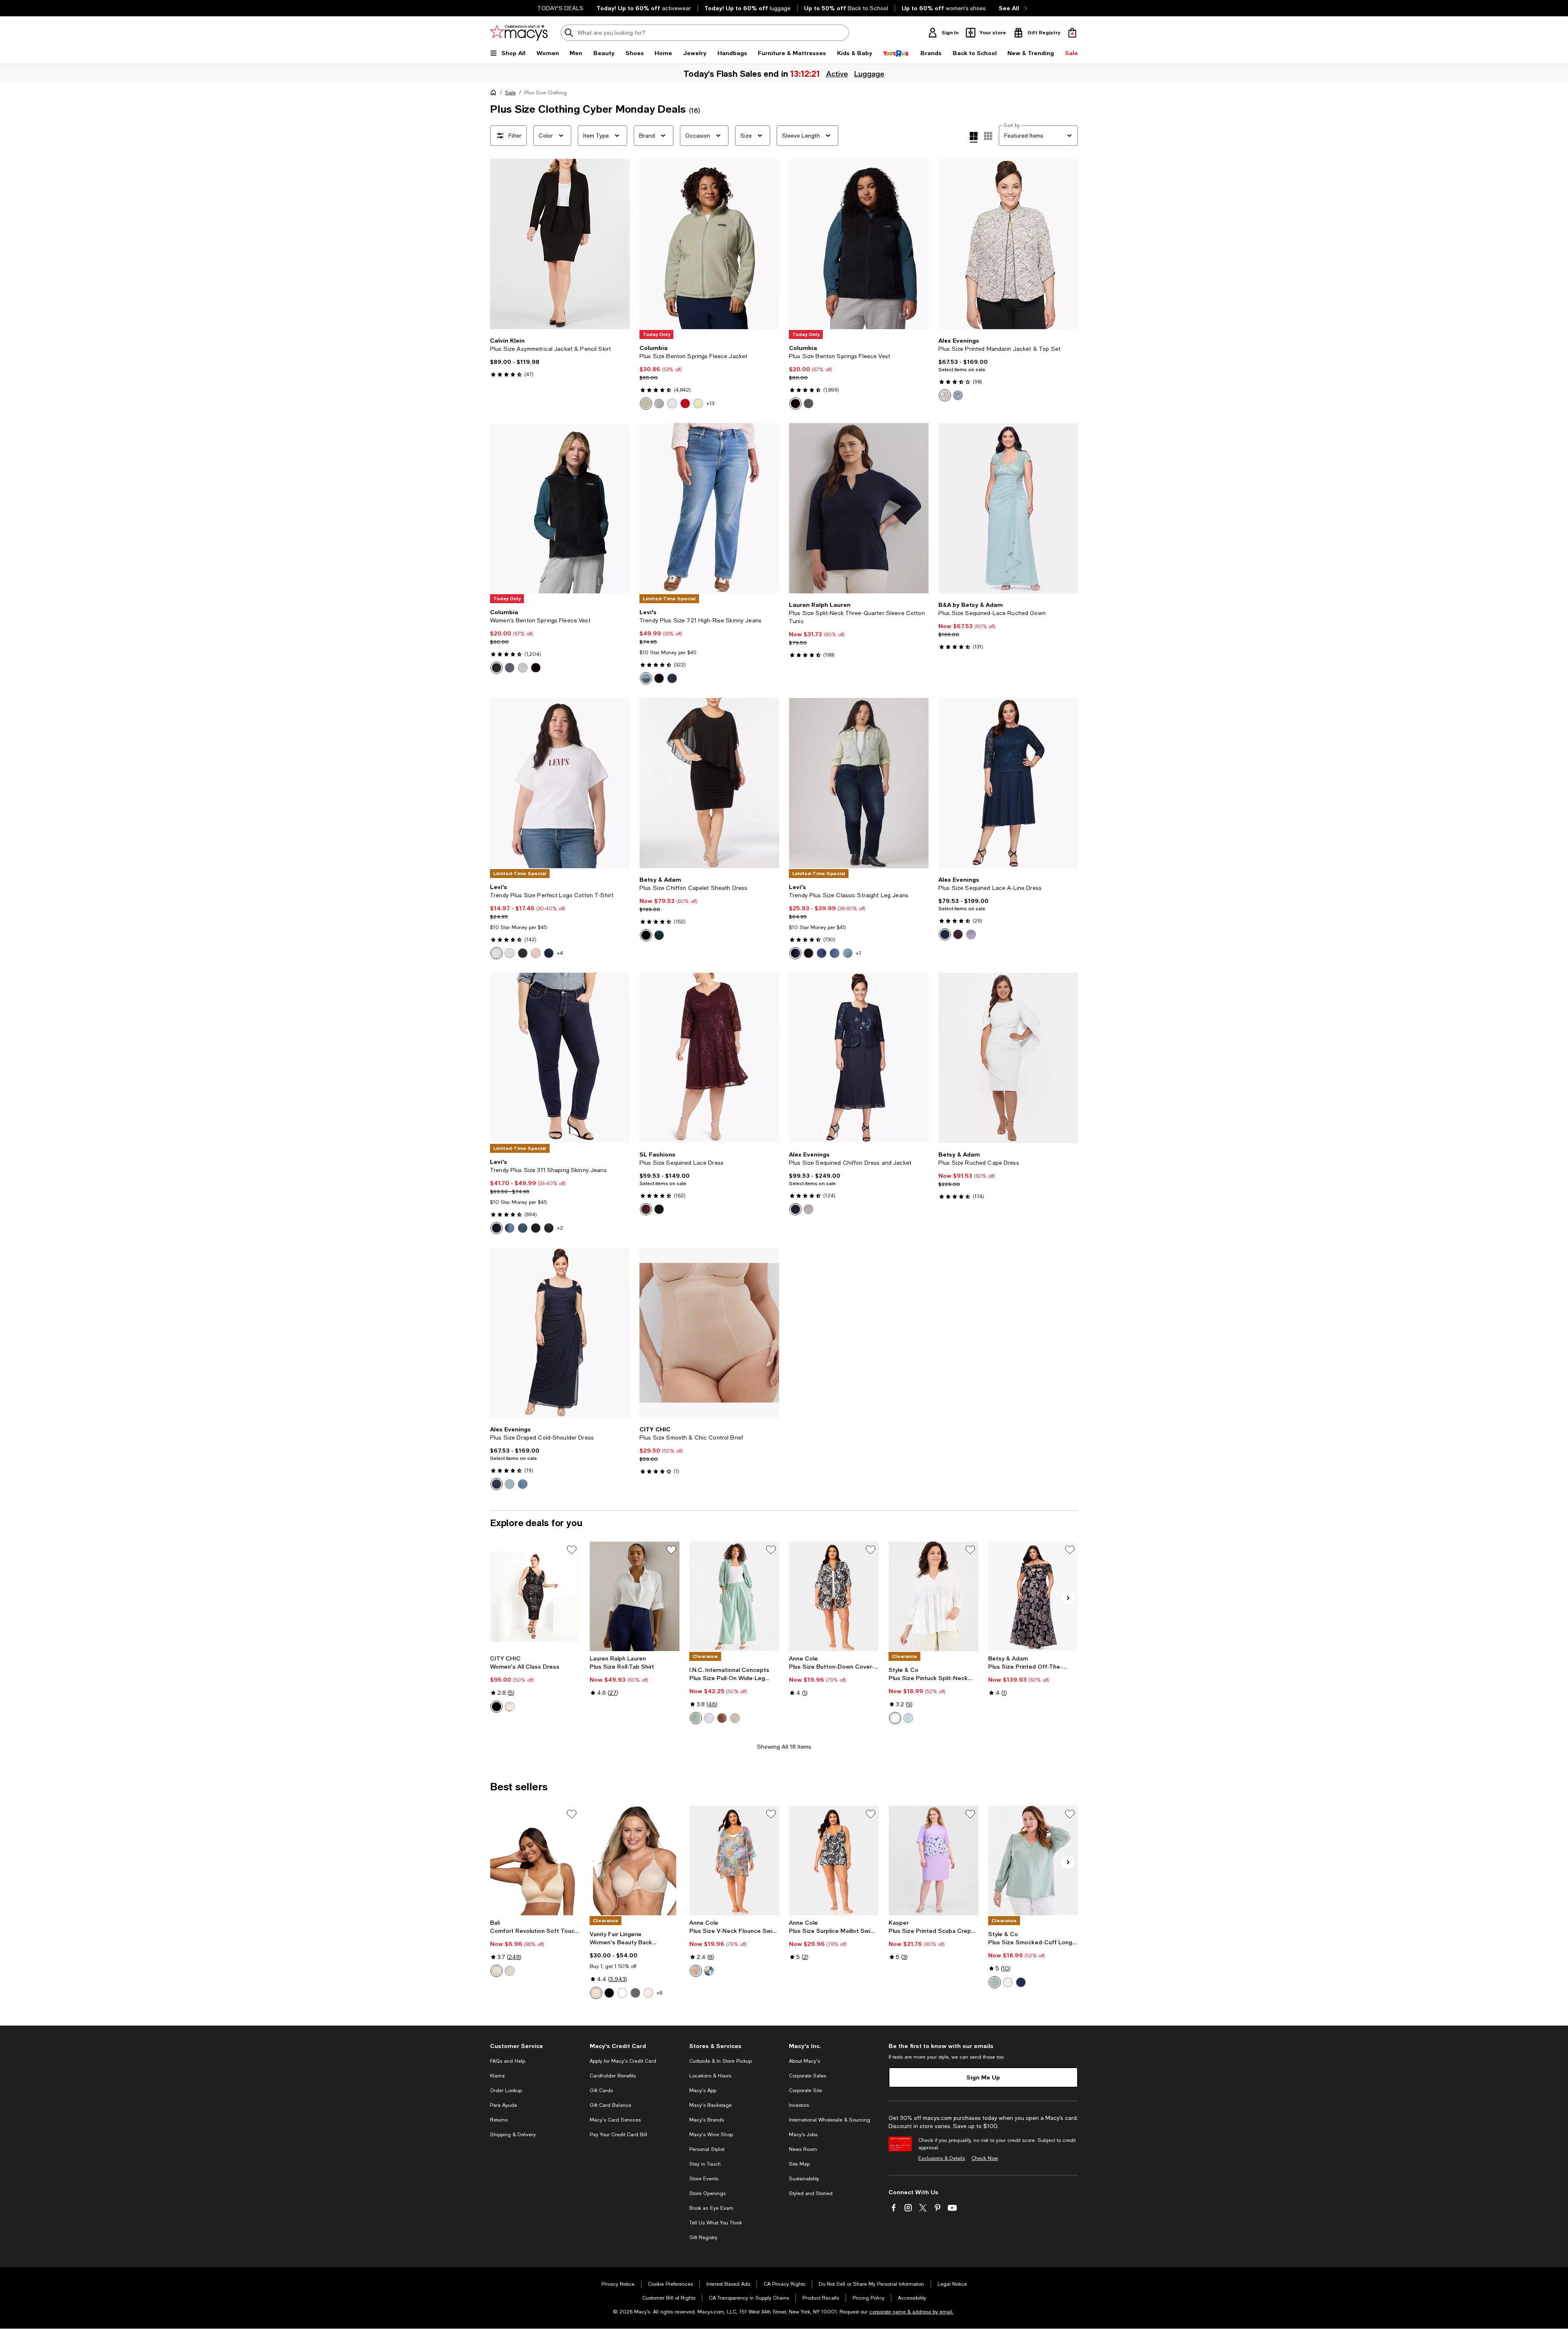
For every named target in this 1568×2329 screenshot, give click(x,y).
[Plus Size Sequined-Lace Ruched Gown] (1008, 508)
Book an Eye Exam (711, 2208)
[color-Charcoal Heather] (808, 403)
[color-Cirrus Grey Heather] (659, 403)
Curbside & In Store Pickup (721, 2061)
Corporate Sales (807, 2076)
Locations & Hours (710, 2076)
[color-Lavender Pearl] (672, 403)
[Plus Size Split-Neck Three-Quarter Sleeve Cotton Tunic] (859, 508)
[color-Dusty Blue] (523, 1484)
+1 (859, 953)
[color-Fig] (646, 1209)
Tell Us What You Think (716, 2223)
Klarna (497, 2076)
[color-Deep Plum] (958, 934)
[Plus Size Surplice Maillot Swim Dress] (834, 1861)
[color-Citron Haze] (698, 403)
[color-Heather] (971, 934)
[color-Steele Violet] (635, 1993)
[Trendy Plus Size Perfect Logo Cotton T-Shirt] (560, 783)
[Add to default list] (572, 1550)
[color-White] (510, 953)
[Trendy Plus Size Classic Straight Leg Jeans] (859, 783)
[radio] (646, 403)
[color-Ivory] (510, 1707)
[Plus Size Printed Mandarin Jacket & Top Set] (1008, 244)
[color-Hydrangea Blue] (958, 395)
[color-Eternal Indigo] (646, 678)
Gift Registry (703, 2238)
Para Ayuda (503, 2105)
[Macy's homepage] (495, 94)
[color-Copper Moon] (722, 1718)
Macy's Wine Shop (711, 2135)
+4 (560, 953)
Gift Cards (601, 2091)
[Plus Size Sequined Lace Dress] (709, 1058)
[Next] (620, 244)
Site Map (799, 2164)
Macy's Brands (707, 2120)
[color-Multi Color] (696, 1971)
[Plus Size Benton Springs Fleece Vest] (859, 244)
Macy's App (703, 2091)
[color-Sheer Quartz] (648, 1993)
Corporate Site (805, 2091)
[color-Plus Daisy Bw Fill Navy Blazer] (549, 953)
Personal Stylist (707, 2149)
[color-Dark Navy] (497, 1484)
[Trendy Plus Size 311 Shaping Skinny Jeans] (560, 1058)
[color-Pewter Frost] (808, 1209)
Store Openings (707, 2193)
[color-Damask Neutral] (596, 1993)
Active (837, 74)
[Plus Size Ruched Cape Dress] (1008, 1058)
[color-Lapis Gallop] (510, 1228)
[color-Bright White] (709, 1718)
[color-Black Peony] (659, 678)
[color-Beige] (945, 395)
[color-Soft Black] (808, 953)
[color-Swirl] (709, 1971)
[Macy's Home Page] (519, 33)
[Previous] (500, 244)
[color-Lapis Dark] (822, 953)
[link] (560, 357)
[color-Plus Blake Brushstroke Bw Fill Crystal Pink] (536, 953)
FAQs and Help (508, 2061)
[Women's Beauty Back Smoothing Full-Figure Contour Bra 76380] (635, 1861)
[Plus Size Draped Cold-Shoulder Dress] (560, 1333)
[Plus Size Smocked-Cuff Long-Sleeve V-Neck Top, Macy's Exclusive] (1033, 1861)
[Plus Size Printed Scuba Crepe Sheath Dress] (933, 1861)
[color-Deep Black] (795, 403)
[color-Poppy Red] (685, 403)
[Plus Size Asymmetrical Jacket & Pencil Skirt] (560, 244)
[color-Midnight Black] (609, 1993)
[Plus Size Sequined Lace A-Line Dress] (1008, 783)
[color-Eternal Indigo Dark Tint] (672, 678)
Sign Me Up (983, 2077)
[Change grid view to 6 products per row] (988, 136)
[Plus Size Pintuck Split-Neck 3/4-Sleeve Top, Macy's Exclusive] (933, 1596)
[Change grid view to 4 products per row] (974, 137)
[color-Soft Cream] (735, 1718)
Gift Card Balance (610, 2105)
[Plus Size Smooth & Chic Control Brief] (709, 1333)
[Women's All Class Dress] (535, 1596)
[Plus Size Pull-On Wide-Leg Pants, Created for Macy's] (734, 1596)
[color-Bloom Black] (549, 1228)
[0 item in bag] (1072, 33)
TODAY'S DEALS (560, 8)
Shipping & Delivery (513, 2135)
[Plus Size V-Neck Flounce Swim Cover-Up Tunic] (734, 1861)
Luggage (869, 74)
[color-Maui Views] (523, 1228)
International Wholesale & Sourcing (830, 2120)
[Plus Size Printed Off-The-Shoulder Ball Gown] (1033, 1596)
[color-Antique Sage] (908, 1718)
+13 (710, 403)
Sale (510, 93)
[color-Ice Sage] (510, 1484)
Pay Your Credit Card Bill (618, 2135)
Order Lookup (506, 2091)
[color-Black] (497, 668)
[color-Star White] (622, 1993)
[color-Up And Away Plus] (848, 953)
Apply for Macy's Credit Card (623, 2061)
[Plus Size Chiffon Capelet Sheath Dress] (709, 783)
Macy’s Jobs (803, 2135)
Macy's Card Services (615, 2120)
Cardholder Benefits (613, 2076)
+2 (560, 1228)
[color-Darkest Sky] (497, 1228)
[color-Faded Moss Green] (696, 1718)
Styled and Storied (811, 2193)
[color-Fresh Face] (795, 953)
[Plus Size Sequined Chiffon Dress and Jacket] (859, 1058)
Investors (799, 2105)
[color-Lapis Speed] (835, 953)
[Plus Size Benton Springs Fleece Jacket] (709, 244)
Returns (499, 2120)
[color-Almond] (497, 1971)
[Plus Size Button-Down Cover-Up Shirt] (834, 1596)
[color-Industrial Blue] (1021, 1982)
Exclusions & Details (942, 2158)
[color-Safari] (646, 403)
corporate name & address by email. (911, 2312)
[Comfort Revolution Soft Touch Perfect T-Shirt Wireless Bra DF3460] (535, 1861)
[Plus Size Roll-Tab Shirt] (635, 1596)
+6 (659, 1993)
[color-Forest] (659, 935)
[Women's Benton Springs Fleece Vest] (560, 508)
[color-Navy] (945, 934)
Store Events (704, 2179)
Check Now (985, 2158)
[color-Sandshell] (510, 1971)
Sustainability (804, 2179)
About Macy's (804, 2061)
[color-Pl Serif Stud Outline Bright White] (497, 953)
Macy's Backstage (710, 2105)
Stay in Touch (705, 2164)
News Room (803, 2149)
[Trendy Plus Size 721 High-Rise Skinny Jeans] (709, 508)
